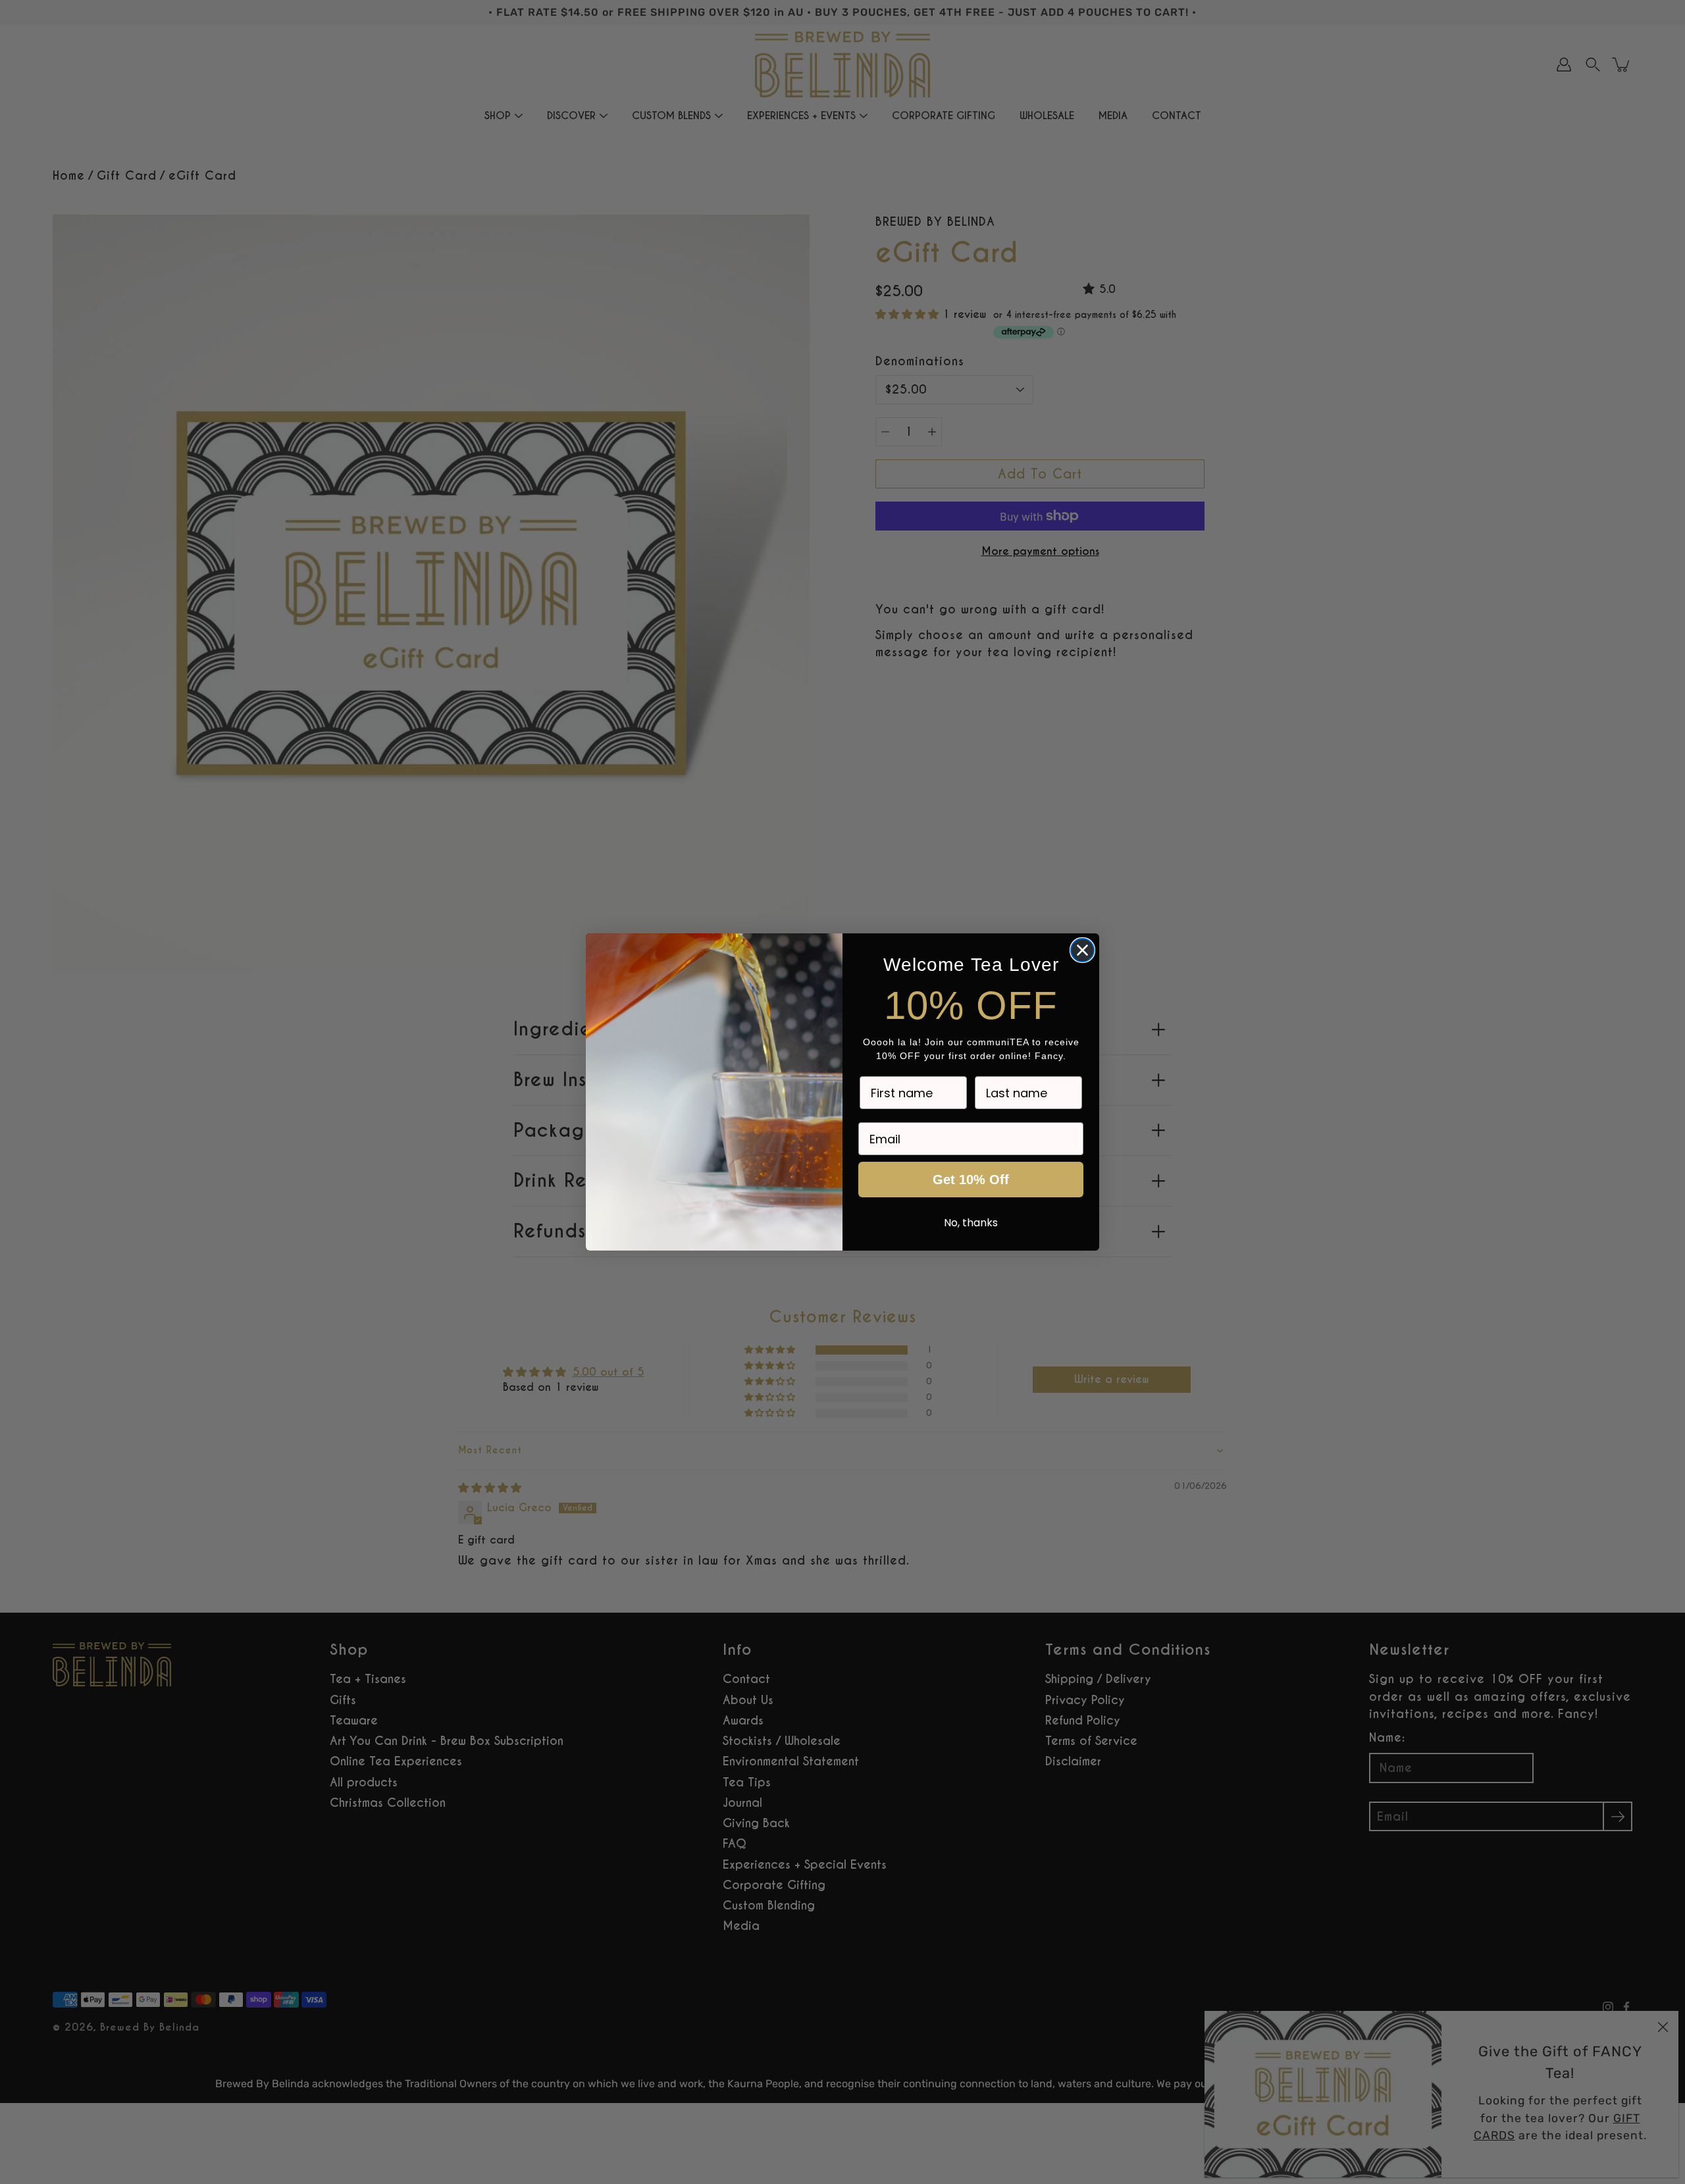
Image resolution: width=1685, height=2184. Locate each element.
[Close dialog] (1082, 950)
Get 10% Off (971, 1180)
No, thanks (971, 1223)
